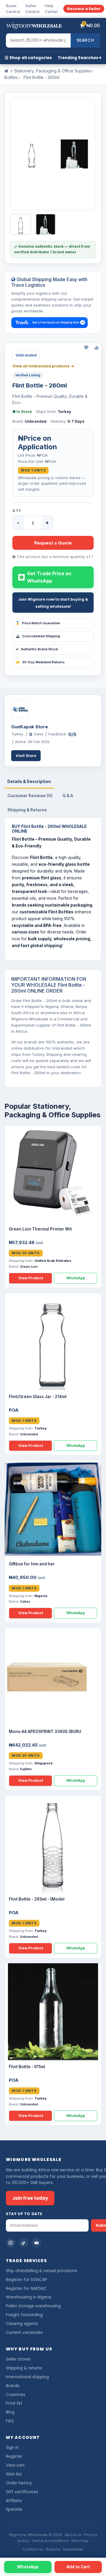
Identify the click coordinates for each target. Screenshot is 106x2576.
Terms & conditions (50, 2541)
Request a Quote (53, 543)
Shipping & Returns (27, 810)
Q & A (68, 796)
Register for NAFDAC (26, 2289)
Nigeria (41, 1596)
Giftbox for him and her (32, 1564)
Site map (80, 2541)
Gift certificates (22, 2492)
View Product (31, 1278)
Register (14, 2456)
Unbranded (36, 421)
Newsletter (73, 2549)
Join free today (30, 2198)
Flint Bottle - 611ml (27, 2067)
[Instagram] (11, 2243)
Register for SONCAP (26, 2280)
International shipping (27, 2377)
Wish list (14, 2474)
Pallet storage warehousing (33, 2306)
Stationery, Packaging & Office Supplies (53, 71)
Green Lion (29, 1267)
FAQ (10, 2421)
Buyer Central (13, 9)
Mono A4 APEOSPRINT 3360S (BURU (45, 1732)
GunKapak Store (30, 727)
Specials (14, 2509)
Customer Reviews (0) (30, 796)
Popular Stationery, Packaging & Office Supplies (52, 1111)
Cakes (25, 1601)
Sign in (12, 2448)
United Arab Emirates (53, 1261)
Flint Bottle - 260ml (42, 77)
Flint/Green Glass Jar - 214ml (38, 1397)
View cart (15, 2465)
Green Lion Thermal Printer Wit (40, 1229)
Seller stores (18, 2359)
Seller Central (32, 9)
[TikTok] (24, 2243)
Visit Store (26, 756)
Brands (13, 2386)
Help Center (51, 9)
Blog (10, 2412)
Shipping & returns (24, 2368)
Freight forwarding (24, 2315)
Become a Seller (84, 9)
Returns (53, 2549)
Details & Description (29, 782)
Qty (17, 511)
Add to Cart (78, 2567)
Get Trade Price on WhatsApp (49, 577)
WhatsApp (76, 1278)
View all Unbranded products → (43, 366)
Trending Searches (78, 58)
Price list (14, 2403)
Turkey (64, 412)
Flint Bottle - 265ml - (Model (37, 1899)
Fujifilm (26, 1769)
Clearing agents (22, 2324)
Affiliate (14, 2501)
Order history (19, 2483)
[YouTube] (37, 2243)
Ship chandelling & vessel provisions (42, 2271)
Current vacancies (24, 2333)
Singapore (44, 1763)
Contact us (33, 2549)
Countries (16, 2395)
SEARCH (85, 40)
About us (73, 2535)
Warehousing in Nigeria (29, 2297)
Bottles (11, 77)
